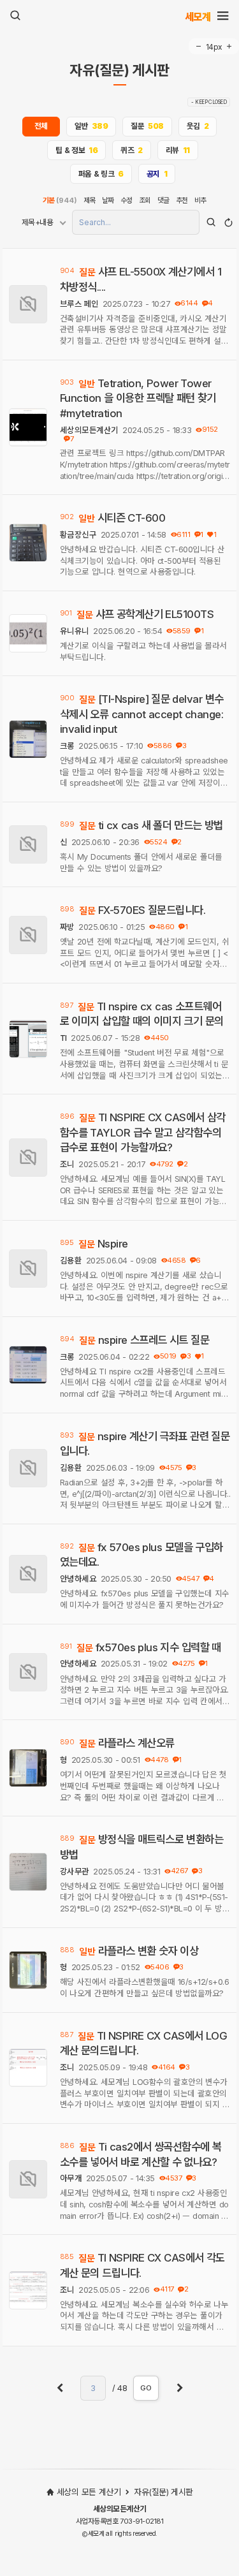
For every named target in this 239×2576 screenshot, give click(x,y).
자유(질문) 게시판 (119, 71)
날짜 (108, 200)
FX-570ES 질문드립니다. (152, 910)
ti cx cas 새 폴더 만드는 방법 (161, 825)
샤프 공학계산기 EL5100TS (155, 614)
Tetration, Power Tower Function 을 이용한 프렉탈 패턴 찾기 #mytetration (138, 398)
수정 (127, 200)
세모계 (198, 16)
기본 (60, 200)
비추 (200, 200)
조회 (145, 200)
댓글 (163, 200)
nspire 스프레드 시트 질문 (154, 1340)
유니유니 (75, 631)
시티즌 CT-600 (132, 518)
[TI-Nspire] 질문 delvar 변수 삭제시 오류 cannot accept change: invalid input (142, 714)
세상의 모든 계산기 (89, 2492)
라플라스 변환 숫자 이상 (148, 1951)
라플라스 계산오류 (136, 1743)
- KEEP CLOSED (209, 102)
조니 (67, 1164)
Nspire (113, 1244)
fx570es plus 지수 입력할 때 (158, 1647)
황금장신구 (78, 535)
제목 (90, 200)
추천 (182, 200)
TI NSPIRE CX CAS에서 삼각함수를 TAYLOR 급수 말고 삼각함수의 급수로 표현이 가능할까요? (143, 1132)
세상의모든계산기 (89, 430)
